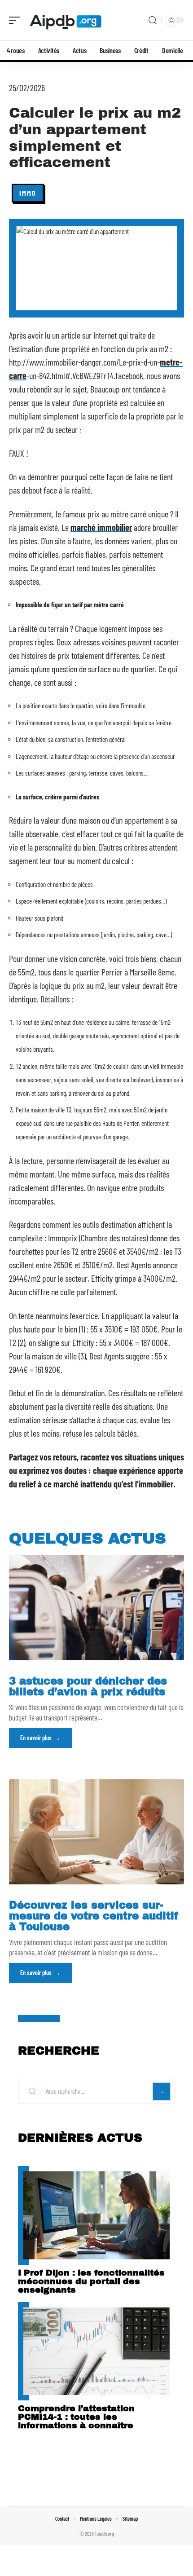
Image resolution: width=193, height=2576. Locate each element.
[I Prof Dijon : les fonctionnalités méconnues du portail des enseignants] (96, 2215)
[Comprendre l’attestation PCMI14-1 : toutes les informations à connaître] (96, 2351)
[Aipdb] (65, 20)
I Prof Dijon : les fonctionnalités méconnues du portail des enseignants (91, 2281)
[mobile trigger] (17, 20)
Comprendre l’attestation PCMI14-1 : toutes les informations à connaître (76, 2417)
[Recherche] (153, 20)
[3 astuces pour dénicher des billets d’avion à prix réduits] (96, 1608)
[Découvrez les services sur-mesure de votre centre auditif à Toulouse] (96, 1832)
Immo (28, 193)
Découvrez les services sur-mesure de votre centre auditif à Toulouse (94, 1916)
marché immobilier (101, 527)
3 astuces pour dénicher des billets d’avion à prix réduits (88, 1687)
